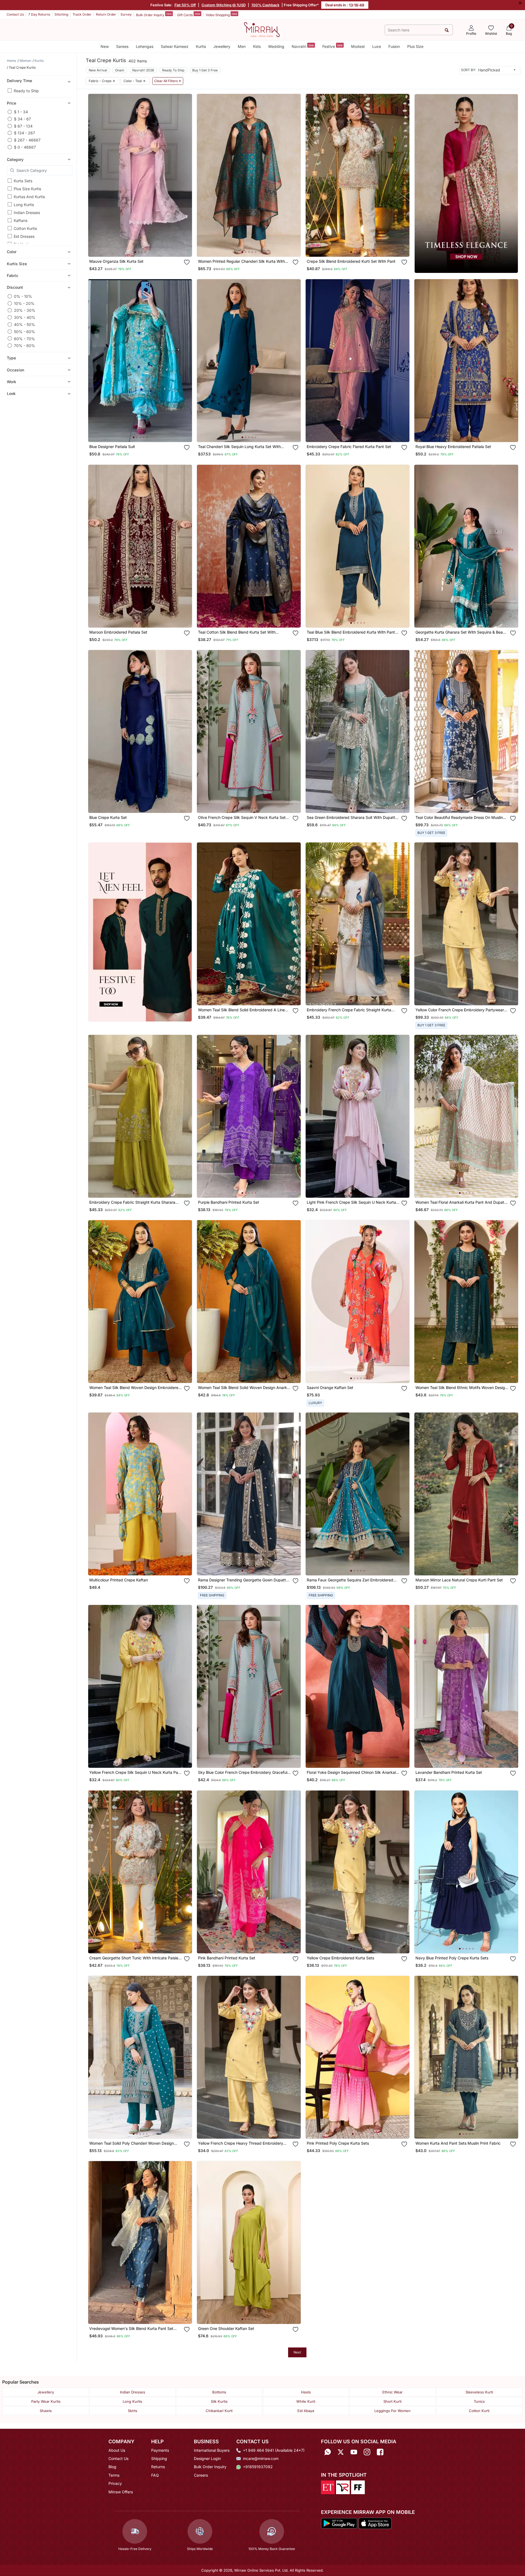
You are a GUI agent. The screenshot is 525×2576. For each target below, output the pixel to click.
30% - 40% (25, 317)
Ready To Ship (173, 70)
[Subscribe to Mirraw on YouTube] (354, 2452)
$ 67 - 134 (23, 126)
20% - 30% (25, 310)
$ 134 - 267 (25, 133)
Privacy (115, 2483)
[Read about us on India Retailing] (343, 2487)
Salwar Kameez (175, 46)
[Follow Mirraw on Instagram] (367, 2452)
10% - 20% (24, 303)
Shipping (159, 2458)
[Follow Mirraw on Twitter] (341, 2452)
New (105, 46)
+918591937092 (258, 2467)
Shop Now (144, 247)
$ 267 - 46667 (27, 140)
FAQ (155, 2475)
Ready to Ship (26, 91)
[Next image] (186, 175)
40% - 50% (25, 324)
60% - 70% (25, 338)
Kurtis (201, 46)
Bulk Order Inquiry (154, 15)
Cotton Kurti (479, 2411)
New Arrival (98, 70)
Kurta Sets (23, 181)
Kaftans (21, 220)
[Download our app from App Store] (375, 2523)
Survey (126, 14)
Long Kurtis (24, 205)
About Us (117, 2450)
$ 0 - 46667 (25, 147)
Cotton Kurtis (25, 228)
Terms (114, 2475)
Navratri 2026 (143, 70)
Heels (306, 2392)
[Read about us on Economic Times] (328, 2487)
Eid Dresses (24, 236)
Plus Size (415, 46)
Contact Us (15, 14)
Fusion (394, 46)
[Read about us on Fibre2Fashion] (358, 2487)
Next (297, 2352)
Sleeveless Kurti (479, 2392)
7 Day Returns (39, 14)
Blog (112, 2467)
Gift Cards (189, 15)
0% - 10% (23, 296)
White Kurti (306, 2401)
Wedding (276, 46)
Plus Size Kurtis (27, 189)
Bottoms (219, 2392)
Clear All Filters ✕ (168, 81)
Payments (160, 2450)
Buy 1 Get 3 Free (205, 70)
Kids (257, 46)
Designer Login (207, 2458)
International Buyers (212, 2450)
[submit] (447, 30)
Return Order (106, 14)
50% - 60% (25, 332)
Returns (158, 2467)
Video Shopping (221, 15)
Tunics (479, 2401)
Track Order (82, 14)
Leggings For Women (392, 2411)
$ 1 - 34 (21, 112)
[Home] (262, 29)
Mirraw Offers (121, 2492)
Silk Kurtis (219, 2401)
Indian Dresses (27, 213)
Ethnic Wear (392, 2392)
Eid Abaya (306, 2411)
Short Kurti (392, 2401)
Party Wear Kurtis (46, 2401)
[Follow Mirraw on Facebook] (380, 2452)
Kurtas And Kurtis (29, 197)
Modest (358, 46)
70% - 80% (25, 346)
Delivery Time (19, 81)
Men (242, 46)
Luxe (377, 46)
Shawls (46, 2411)
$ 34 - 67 (22, 119)
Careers (201, 2475)
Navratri (303, 46)
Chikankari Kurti (219, 2411)
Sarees (122, 46)
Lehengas (145, 46)
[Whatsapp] (328, 2452)
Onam (120, 70)
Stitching (61, 14)
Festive (332, 46)
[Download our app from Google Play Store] (339, 2523)
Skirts (133, 2411)
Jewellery (222, 46)
